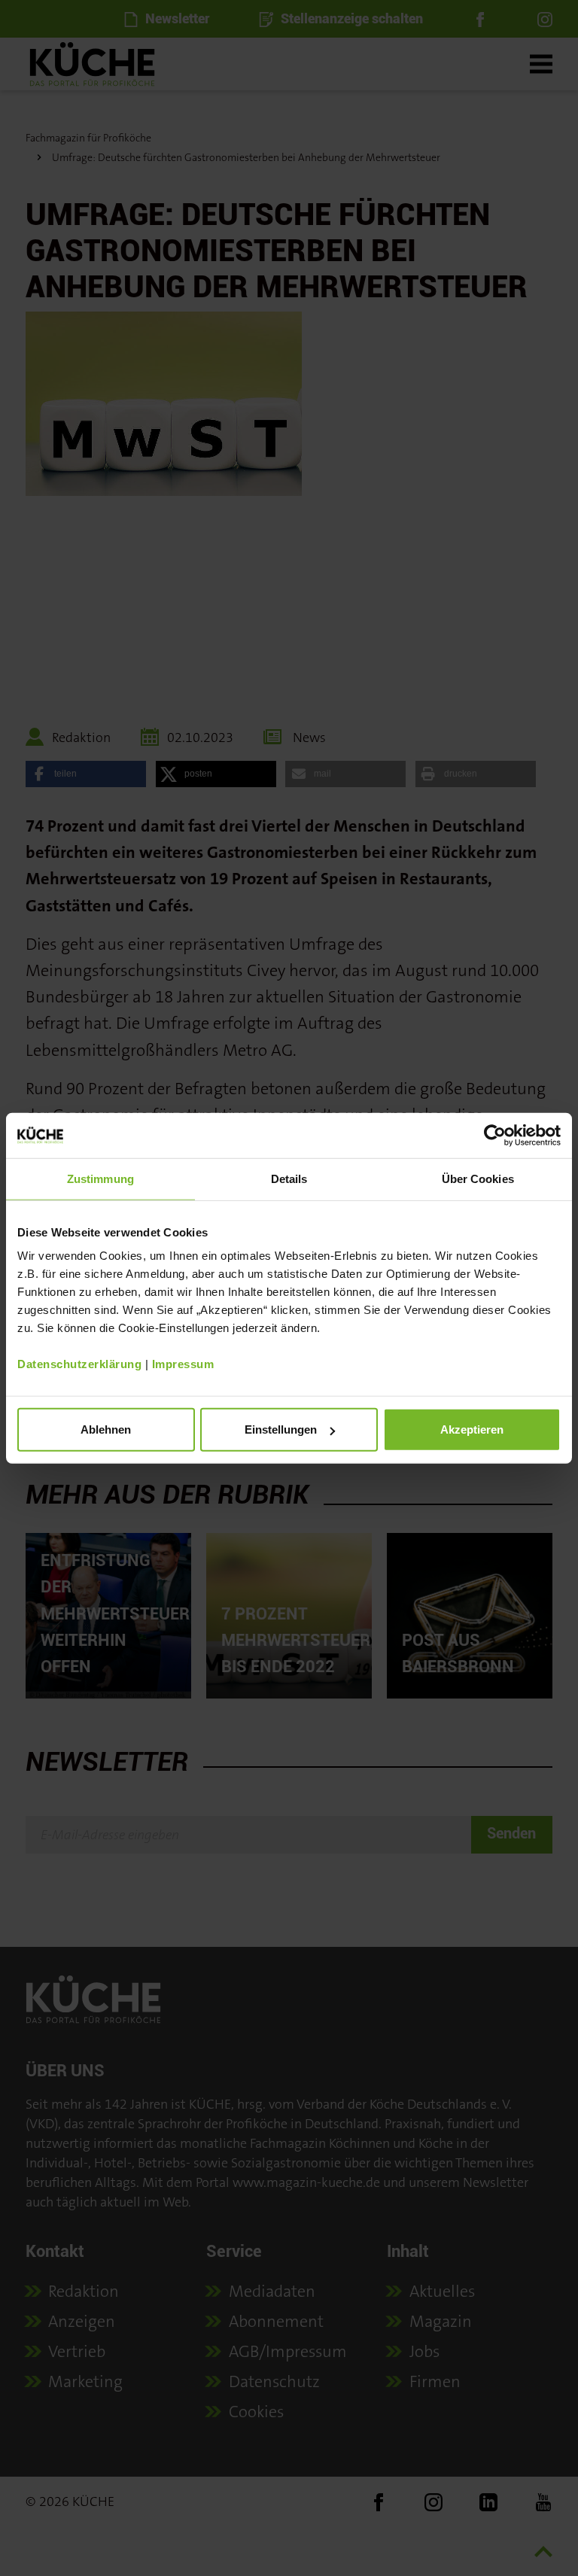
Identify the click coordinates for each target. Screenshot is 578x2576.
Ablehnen (106, 1429)
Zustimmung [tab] (100, 1178)
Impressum (183, 1364)
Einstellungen (281, 1429)
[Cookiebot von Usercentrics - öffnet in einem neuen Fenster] (495, 1135)
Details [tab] (289, 1178)
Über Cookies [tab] (478, 1178)
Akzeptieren (472, 1429)
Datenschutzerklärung (79, 1364)
